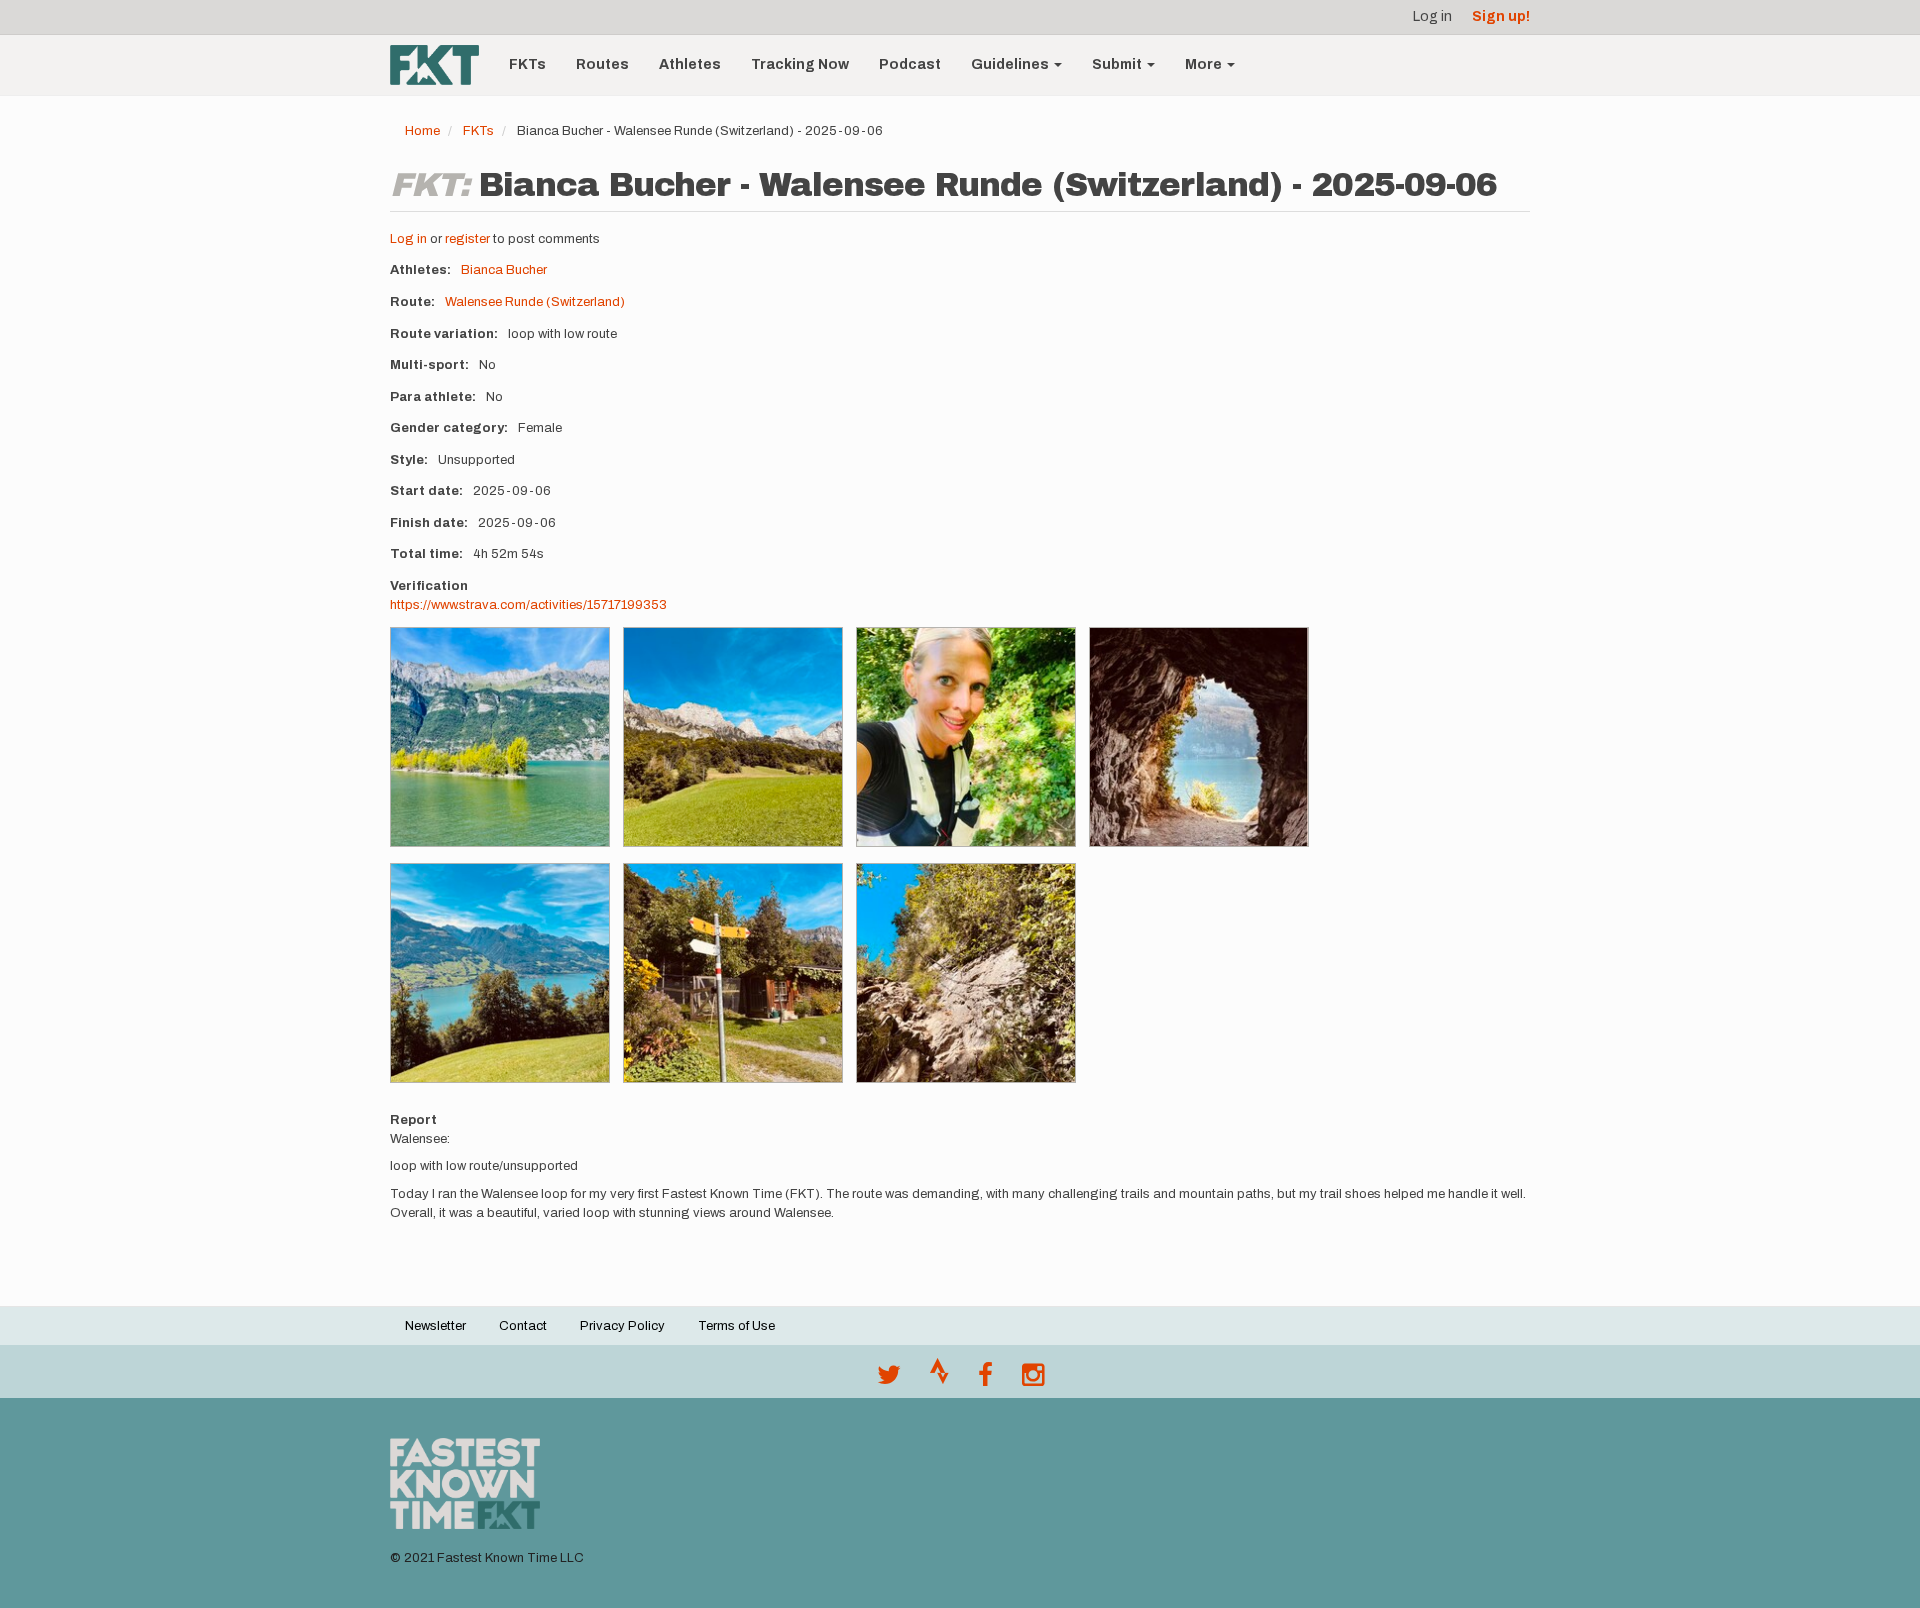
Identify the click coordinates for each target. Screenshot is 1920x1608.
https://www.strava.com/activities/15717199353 (528, 605)
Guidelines (1011, 64)
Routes (602, 64)
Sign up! (1501, 16)
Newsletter (435, 1326)
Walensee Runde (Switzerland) (535, 302)
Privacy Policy (622, 1326)
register (467, 239)
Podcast (910, 64)
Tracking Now (800, 64)
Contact (523, 1326)
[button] (500, 737)
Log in (1432, 16)
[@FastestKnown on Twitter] (889, 1380)
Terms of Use (736, 1326)
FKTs (527, 64)
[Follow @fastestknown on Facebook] (985, 1380)
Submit (1118, 64)
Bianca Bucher (504, 270)
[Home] (442, 65)
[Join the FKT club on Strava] (939, 1380)
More (1205, 64)
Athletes (690, 64)
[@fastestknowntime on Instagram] (1033, 1380)
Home (422, 131)
